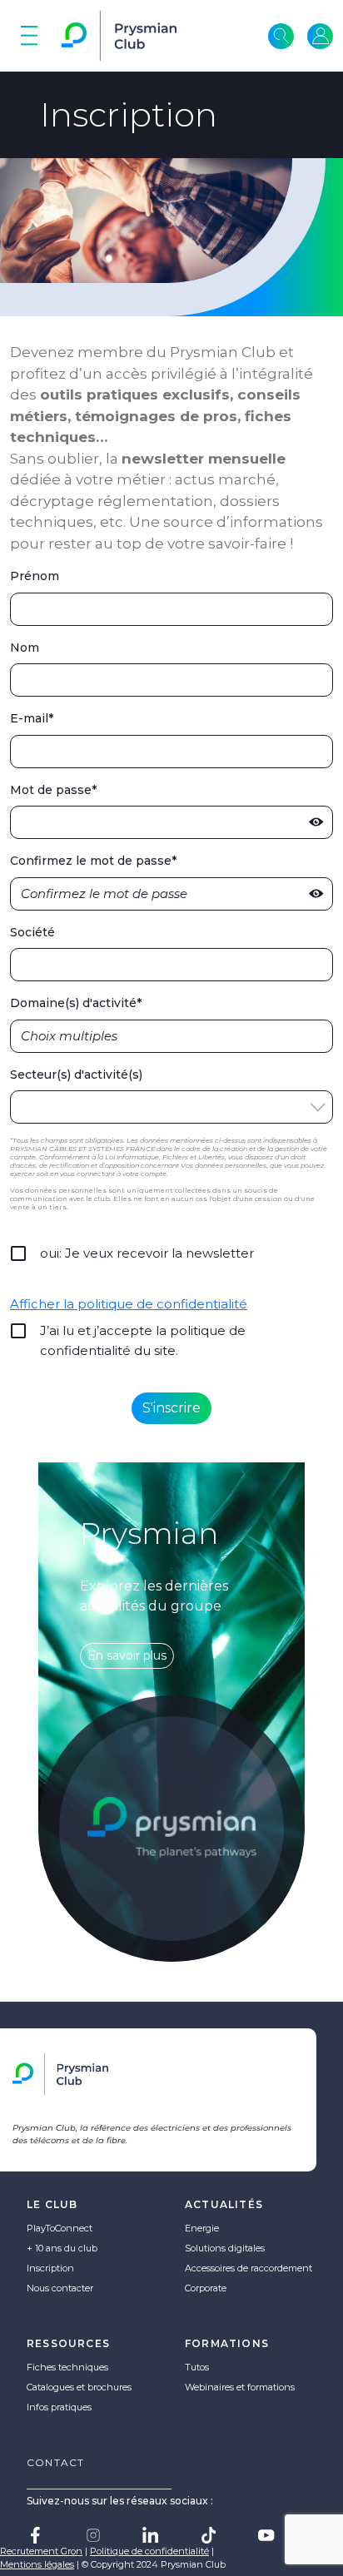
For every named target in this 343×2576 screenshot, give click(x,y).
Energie (202, 2228)
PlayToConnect (60, 2228)
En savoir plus (127, 1655)
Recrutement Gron (41, 2551)
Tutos (197, 2367)
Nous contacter (60, 2288)
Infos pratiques (59, 2407)
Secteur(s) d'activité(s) (76, 1075)
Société (32, 933)
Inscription (50, 2268)
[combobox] (171, 1036)
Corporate (206, 2288)
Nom (25, 648)
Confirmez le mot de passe (93, 861)
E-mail (32, 719)
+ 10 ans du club (62, 2248)
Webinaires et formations (240, 2387)
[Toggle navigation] (29, 36)
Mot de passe (53, 790)
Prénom (35, 576)
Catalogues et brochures (79, 2387)
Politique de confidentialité (149, 2551)
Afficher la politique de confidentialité (129, 1304)
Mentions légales (37, 2564)
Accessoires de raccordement (249, 2268)
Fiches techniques (67, 2367)
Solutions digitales (225, 2248)
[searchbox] (80, 1036)
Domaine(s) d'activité (76, 1003)
